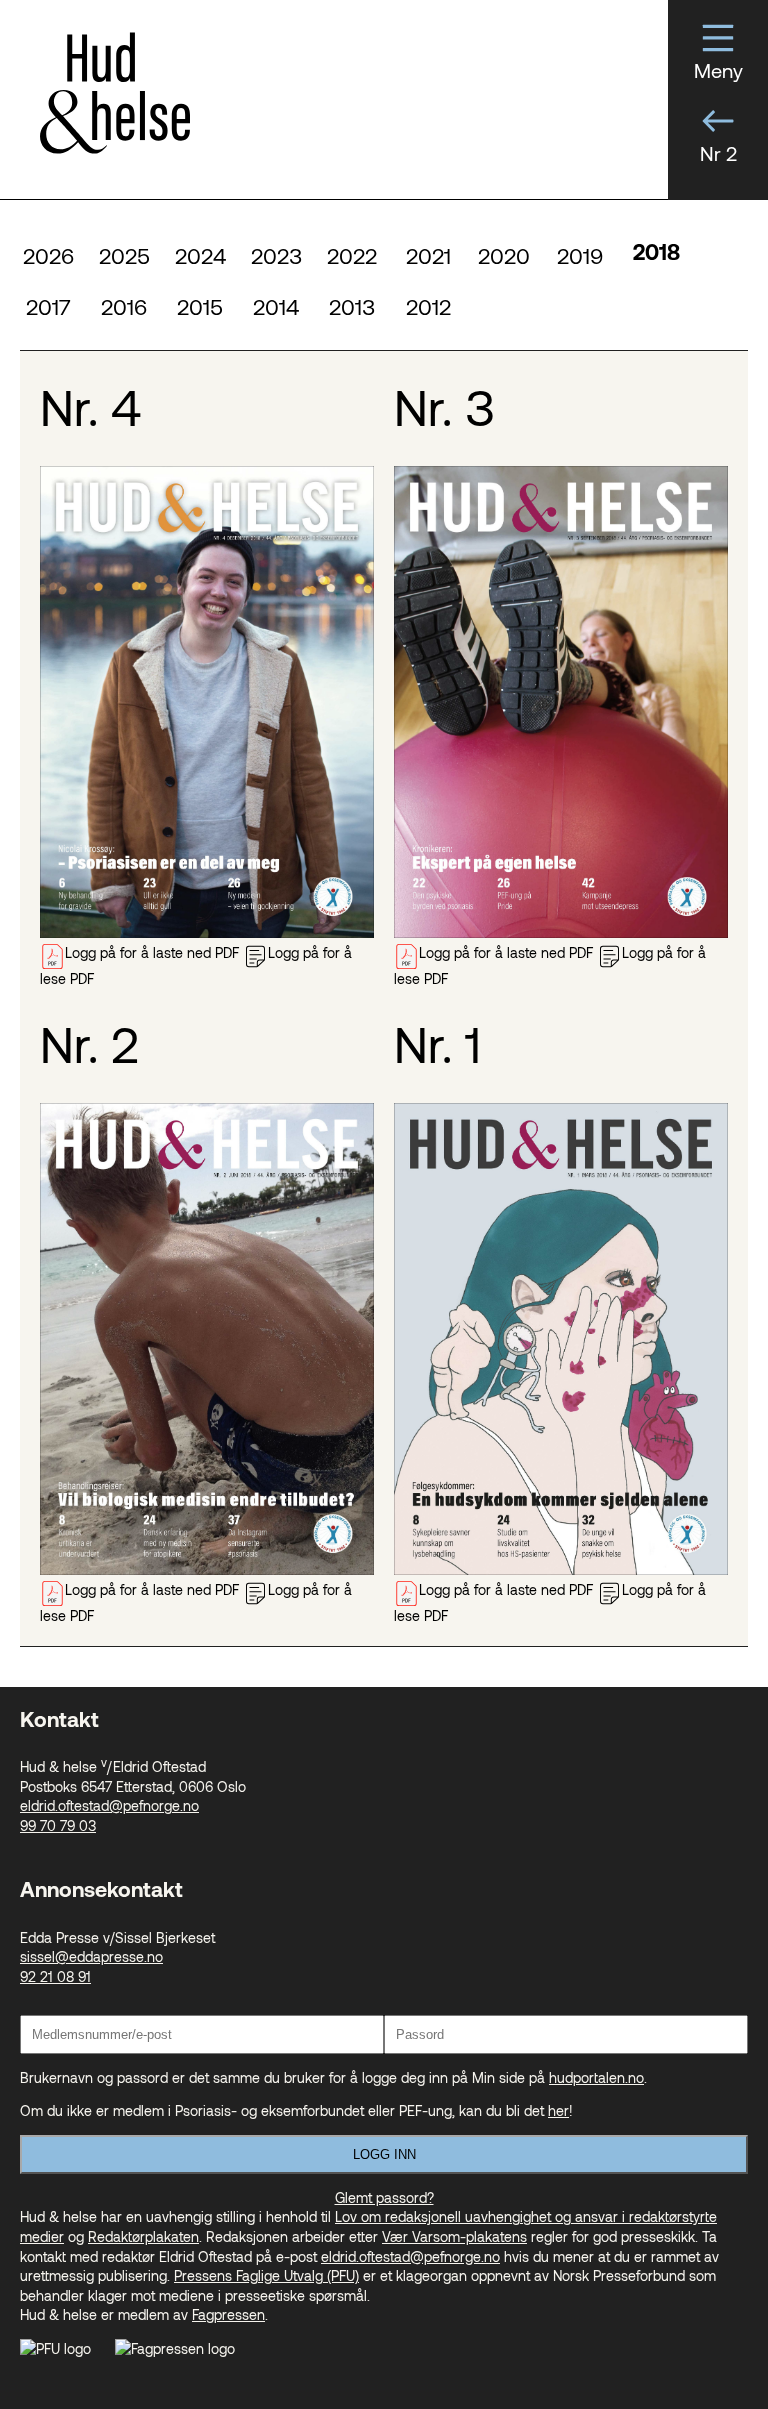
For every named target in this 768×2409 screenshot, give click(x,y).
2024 (200, 255)
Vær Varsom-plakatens (454, 2236)
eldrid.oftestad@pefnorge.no (109, 1805)
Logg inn (384, 2154)
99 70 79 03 (58, 1825)
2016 (124, 306)
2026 (48, 255)
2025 (124, 255)
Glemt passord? (384, 2197)
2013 (352, 306)
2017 (48, 306)
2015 (200, 306)
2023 (276, 255)
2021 (428, 255)
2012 (428, 306)
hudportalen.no (596, 2077)
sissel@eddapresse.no (91, 1956)
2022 (352, 255)
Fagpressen (228, 2314)
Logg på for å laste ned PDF (152, 952)
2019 (580, 255)
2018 (656, 254)
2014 (276, 306)
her (558, 2110)
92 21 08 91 (55, 1976)
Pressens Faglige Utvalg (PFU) (266, 2275)
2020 (504, 255)
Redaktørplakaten (143, 2236)
